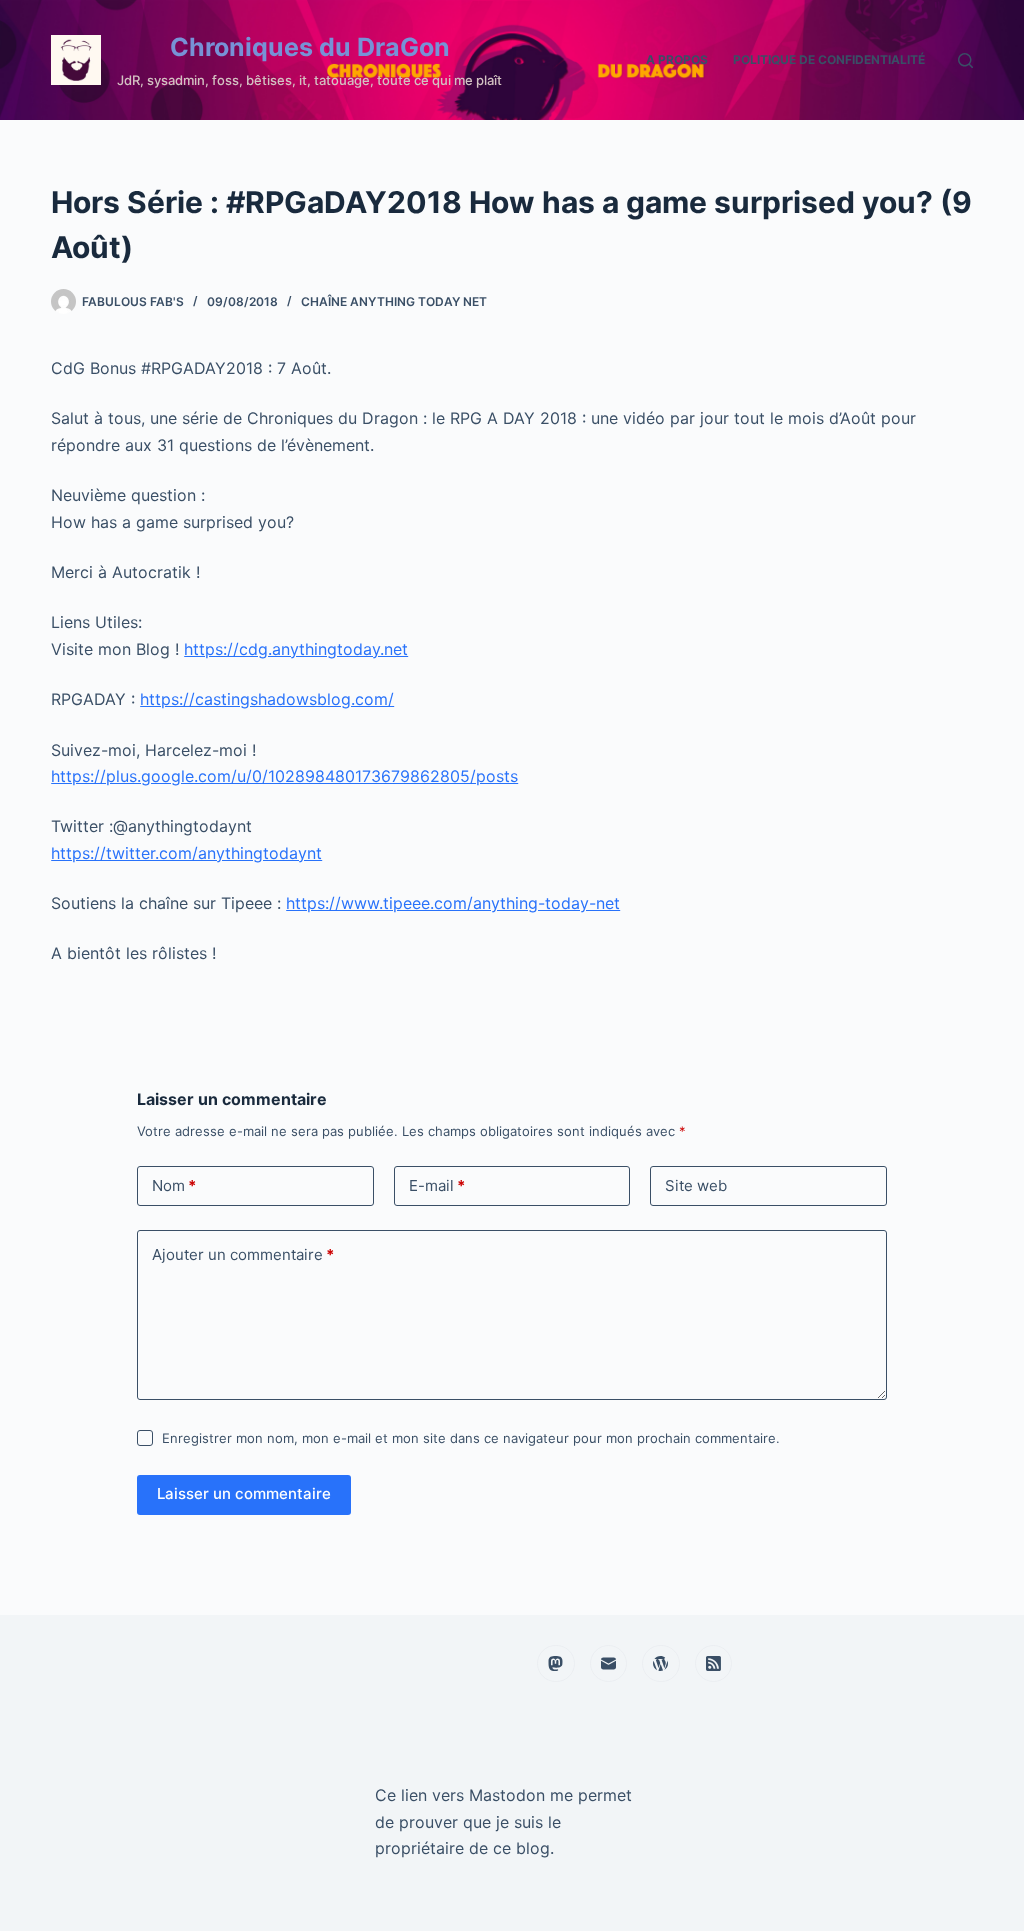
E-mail (437, 1185)
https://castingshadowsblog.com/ (267, 699)
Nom (174, 1185)
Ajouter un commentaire (243, 1254)
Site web (696, 1185)
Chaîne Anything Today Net (394, 301)
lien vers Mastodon (473, 1795)
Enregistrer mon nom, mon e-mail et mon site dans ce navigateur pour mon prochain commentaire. (471, 1438)
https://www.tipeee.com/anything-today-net (453, 903)
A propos (677, 59)
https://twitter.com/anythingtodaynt (186, 853)
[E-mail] (609, 1664)
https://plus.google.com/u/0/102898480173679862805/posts (284, 776)
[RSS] (714, 1664)
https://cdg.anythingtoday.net (296, 649)
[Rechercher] (965, 60)
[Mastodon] (556, 1664)
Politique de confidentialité (829, 59)
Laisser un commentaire (244, 1493)
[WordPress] (661, 1664)
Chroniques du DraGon (310, 47)
